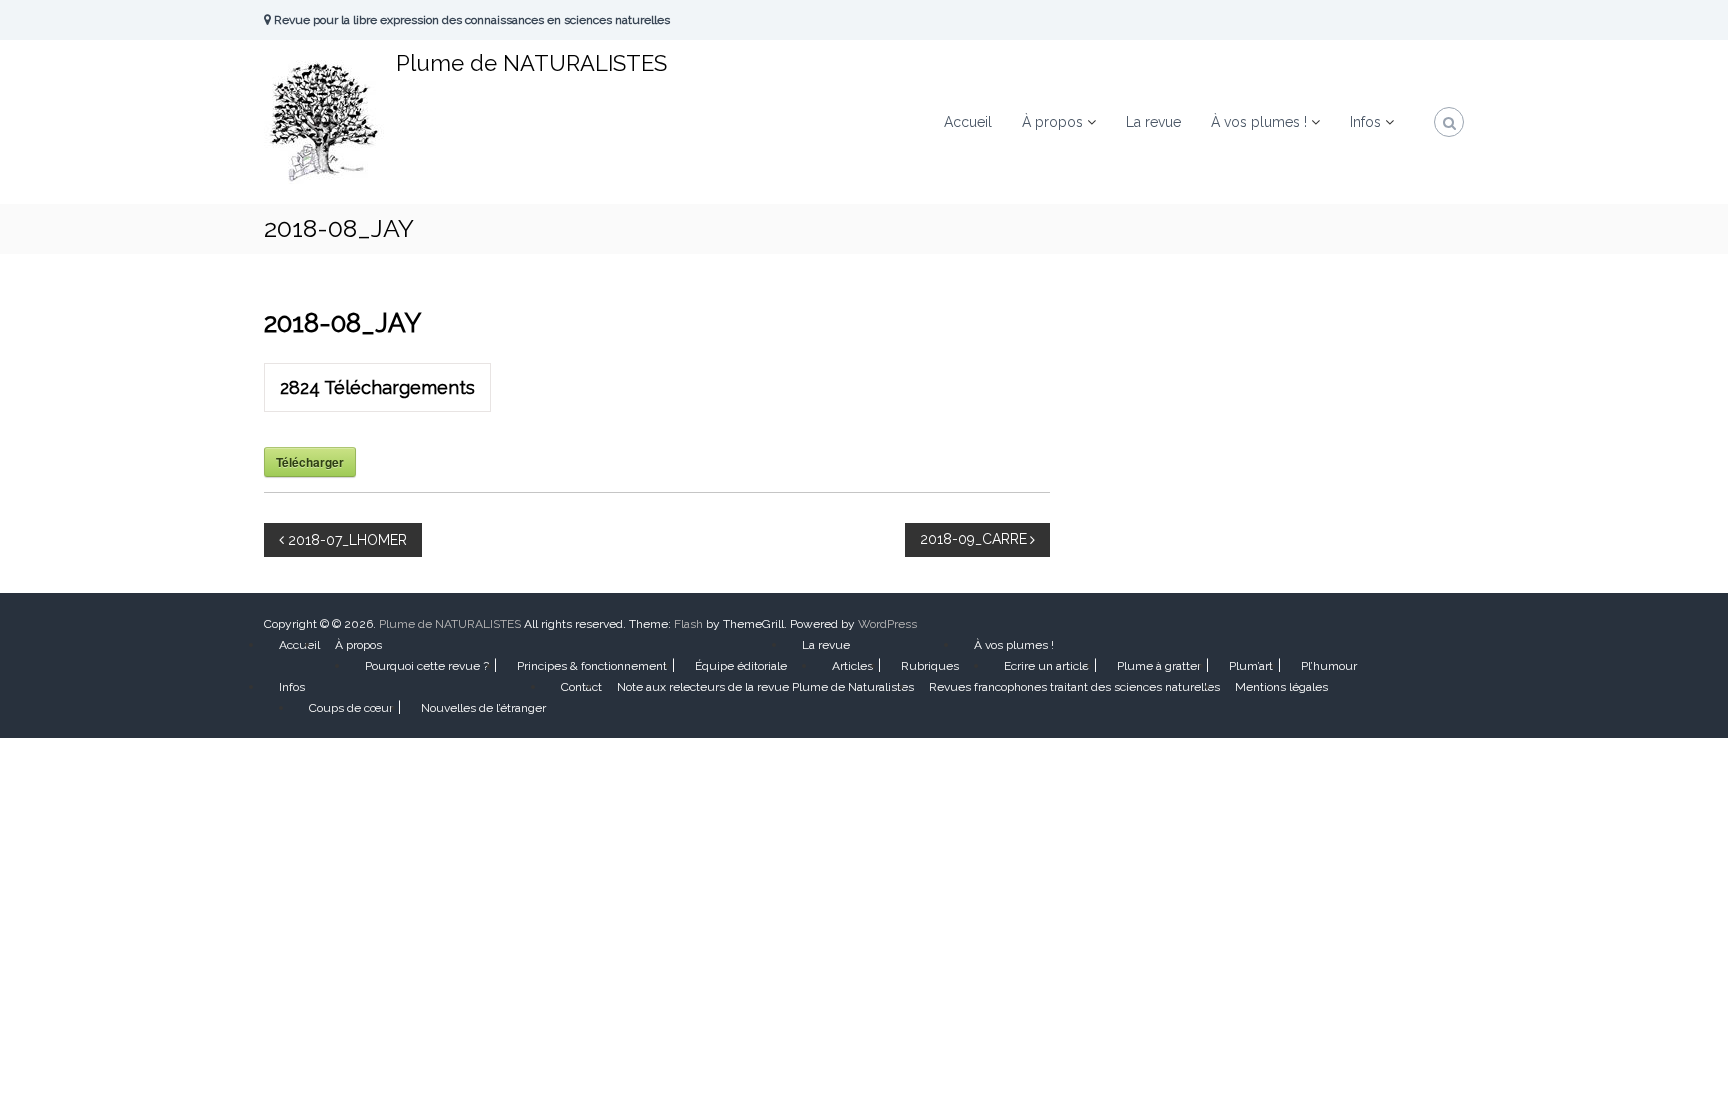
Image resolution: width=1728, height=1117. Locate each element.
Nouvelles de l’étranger (483, 708)
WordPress (887, 624)
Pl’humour (1329, 666)
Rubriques (930, 666)
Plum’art (1251, 666)
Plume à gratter (1159, 666)
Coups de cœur (351, 708)
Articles (852, 666)
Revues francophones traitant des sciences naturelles (1074, 687)
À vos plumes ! (1259, 122)
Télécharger (310, 462)
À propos (1052, 122)
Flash (688, 624)
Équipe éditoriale (741, 666)
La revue (1153, 122)
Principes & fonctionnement (592, 666)
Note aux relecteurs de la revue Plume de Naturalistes (765, 687)
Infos (1365, 122)
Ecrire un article (1046, 666)
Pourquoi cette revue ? (427, 666)
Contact (581, 687)
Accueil (968, 122)
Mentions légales (1281, 687)
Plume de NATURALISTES (531, 63)
